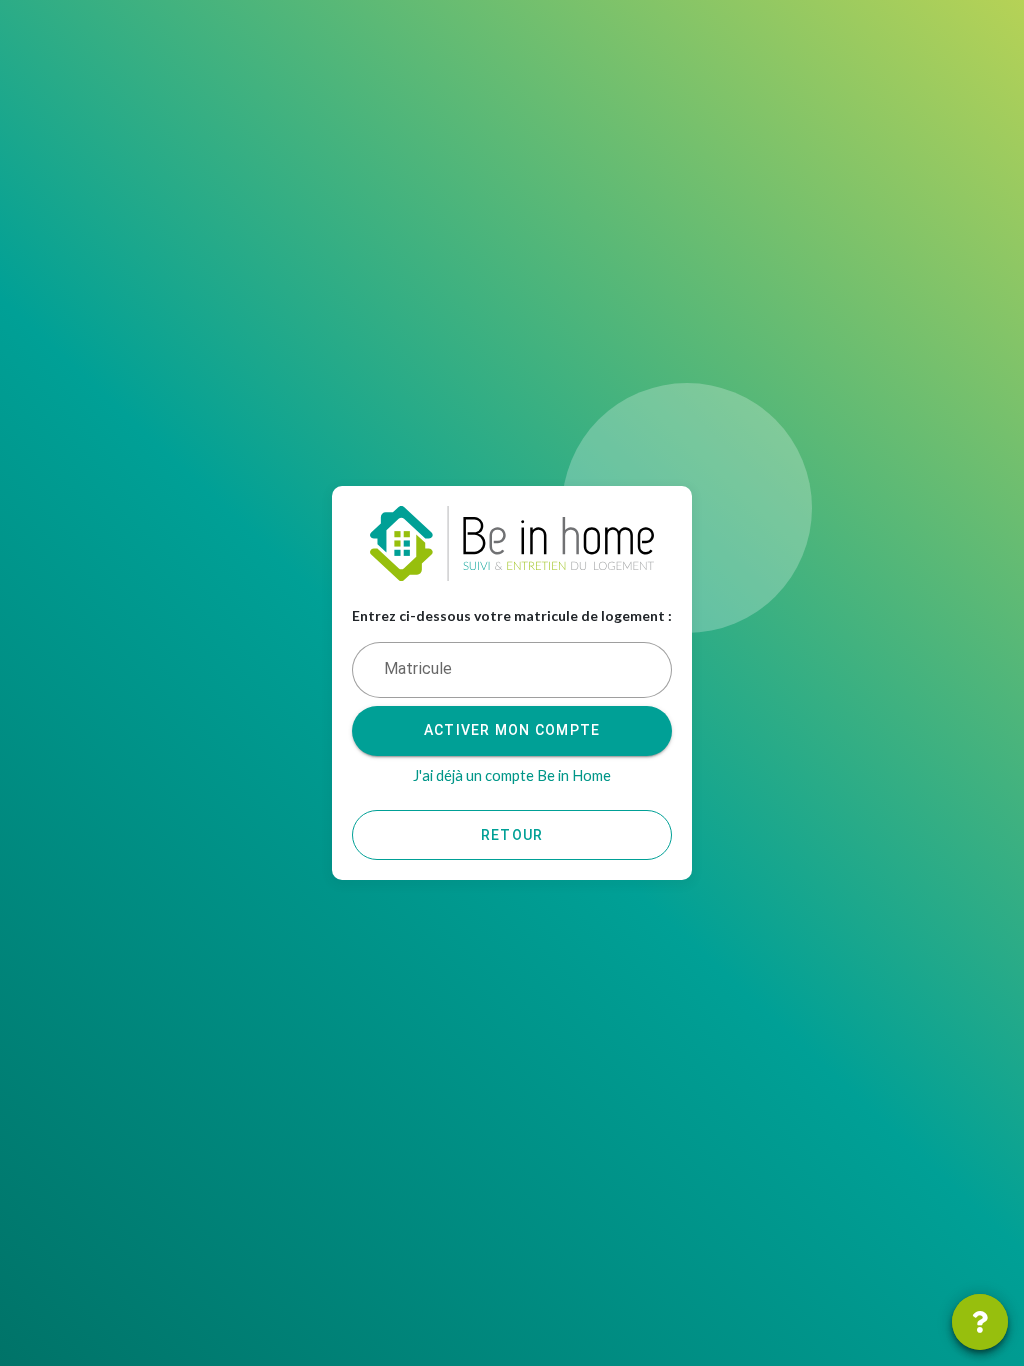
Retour (512, 835)
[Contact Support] (980, 1322)
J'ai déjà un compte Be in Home (512, 775)
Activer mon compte (512, 730)
